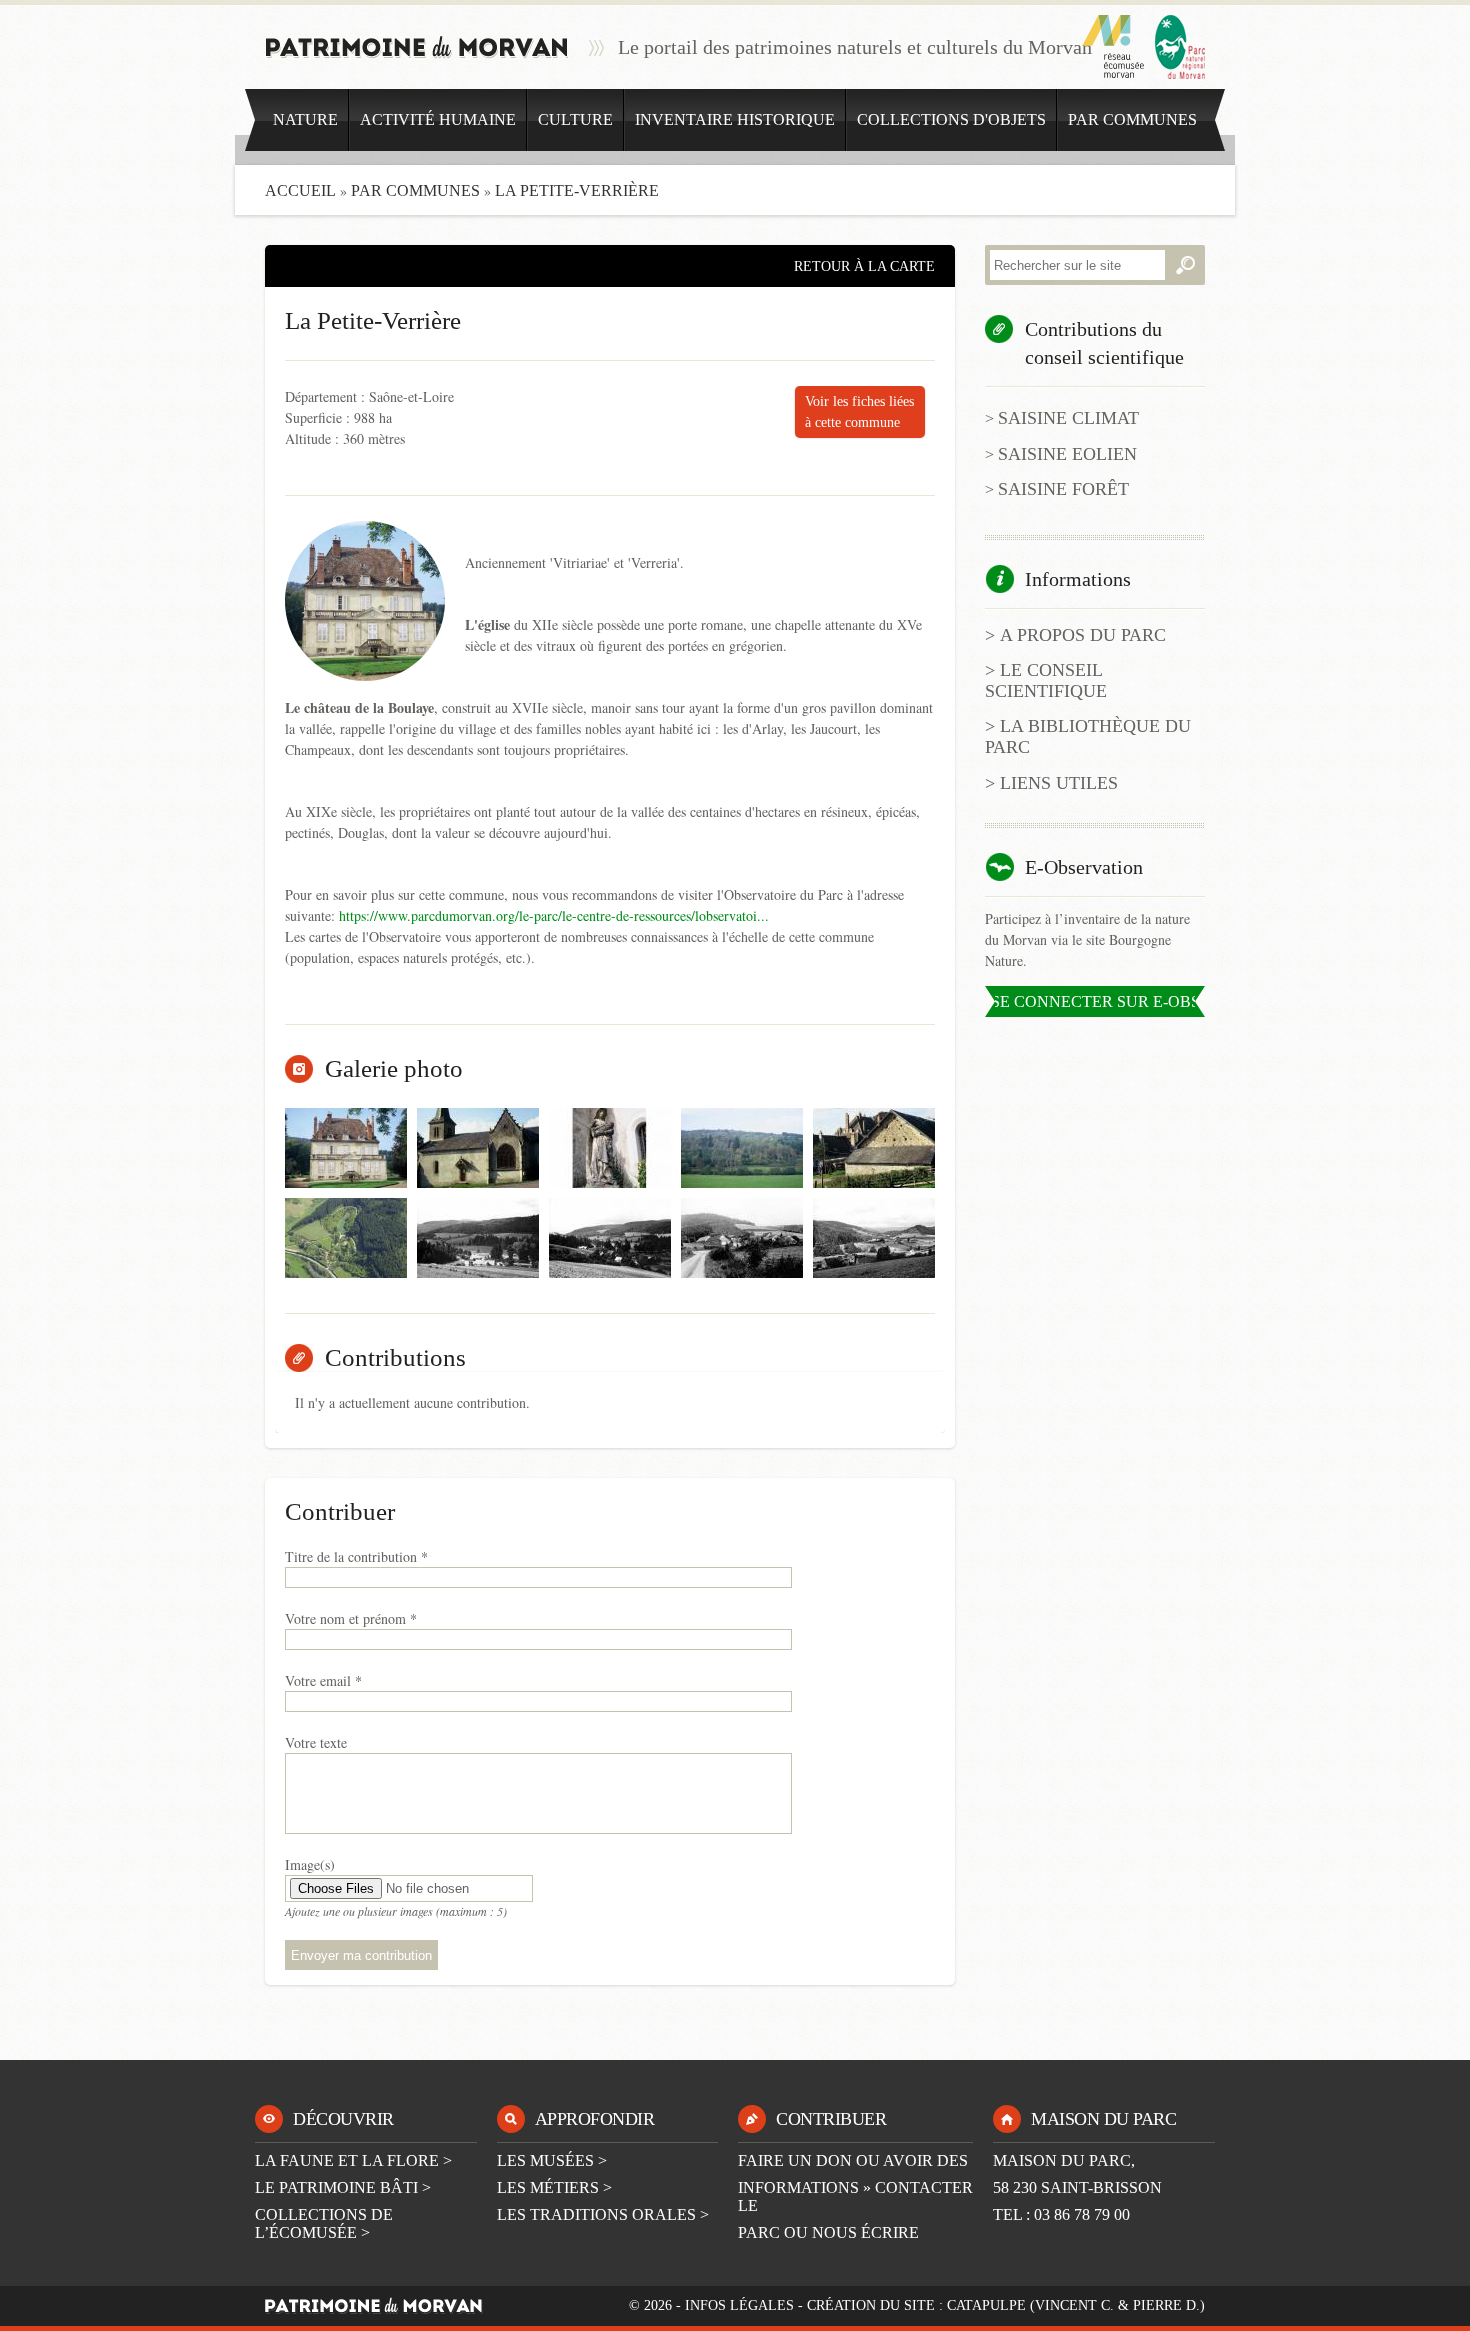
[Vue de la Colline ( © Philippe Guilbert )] (742, 1148)
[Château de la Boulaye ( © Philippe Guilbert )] (346, 1148)
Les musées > (552, 2160)
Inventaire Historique (735, 119)
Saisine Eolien (1067, 454)
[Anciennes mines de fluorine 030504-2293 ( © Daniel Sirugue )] (346, 1238)
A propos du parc (1083, 635)
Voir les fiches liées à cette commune (859, 412)
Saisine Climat (1068, 418)
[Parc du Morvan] (1180, 47)
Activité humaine (438, 119)
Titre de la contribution (356, 1556)
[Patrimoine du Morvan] (417, 47)
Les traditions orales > (603, 2214)
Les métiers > (554, 2187)
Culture (575, 119)
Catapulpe (986, 2305)
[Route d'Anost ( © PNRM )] (874, 1238)
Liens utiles (1059, 783)
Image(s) (310, 1864)
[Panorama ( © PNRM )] (478, 1238)
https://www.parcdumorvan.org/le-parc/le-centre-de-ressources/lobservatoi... (554, 915)
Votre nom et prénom (351, 1618)
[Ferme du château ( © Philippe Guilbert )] (874, 1148)
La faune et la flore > (353, 2160)
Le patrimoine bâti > (343, 2187)
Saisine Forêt (1063, 489)
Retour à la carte (864, 266)
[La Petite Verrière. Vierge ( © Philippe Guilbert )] (610, 1148)
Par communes (1132, 119)
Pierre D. (1166, 2305)
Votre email (323, 1680)
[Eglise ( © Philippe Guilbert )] (478, 1148)
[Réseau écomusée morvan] (1113, 47)
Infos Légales (739, 2305)
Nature (305, 119)
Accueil (300, 190)
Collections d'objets (951, 119)
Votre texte (316, 1742)
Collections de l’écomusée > (324, 2223)
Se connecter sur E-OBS (1095, 1001)
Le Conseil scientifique (1046, 680)
